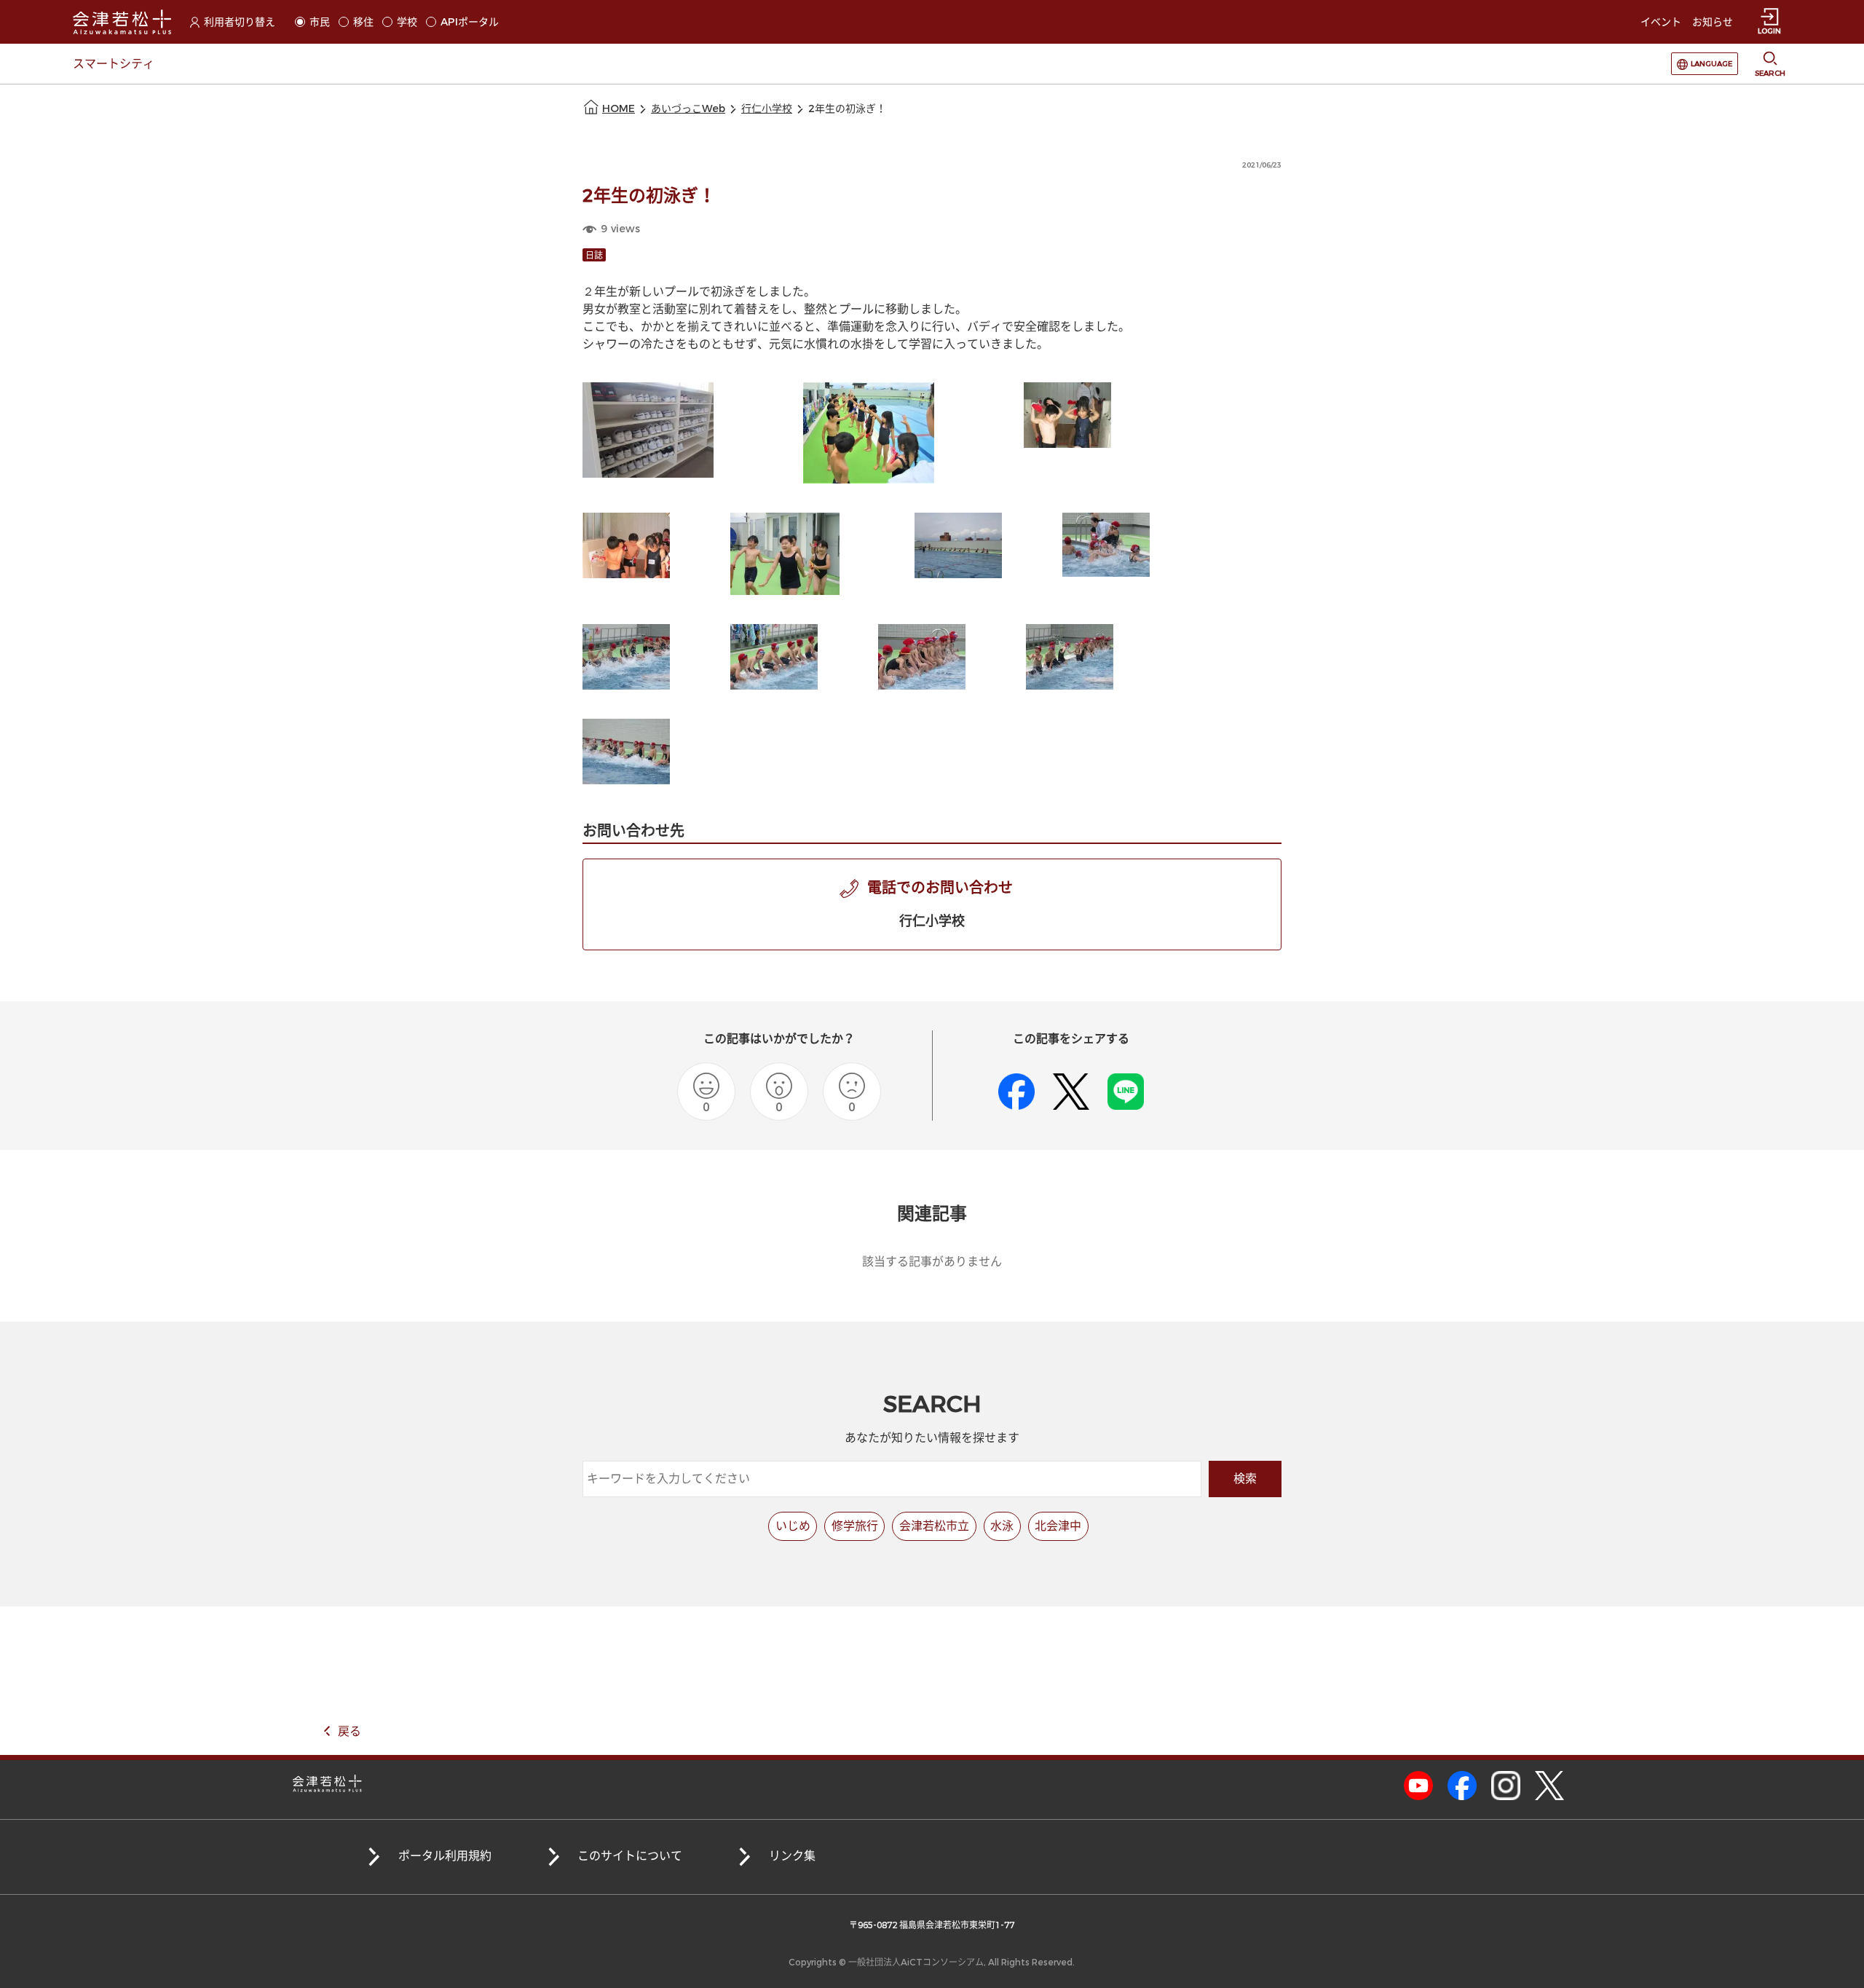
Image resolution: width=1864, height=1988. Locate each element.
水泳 (1002, 1526)
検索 (1245, 1479)
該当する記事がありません (932, 1262)
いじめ (793, 1526)
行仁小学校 (767, 109)
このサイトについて (630, 1856)
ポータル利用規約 (445, 1856)
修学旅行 (855, 1526)
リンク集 (792, 1856)
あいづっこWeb (688, 109)
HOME (619, 109)
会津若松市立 (934, 1526)
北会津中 (1058, 1526)
